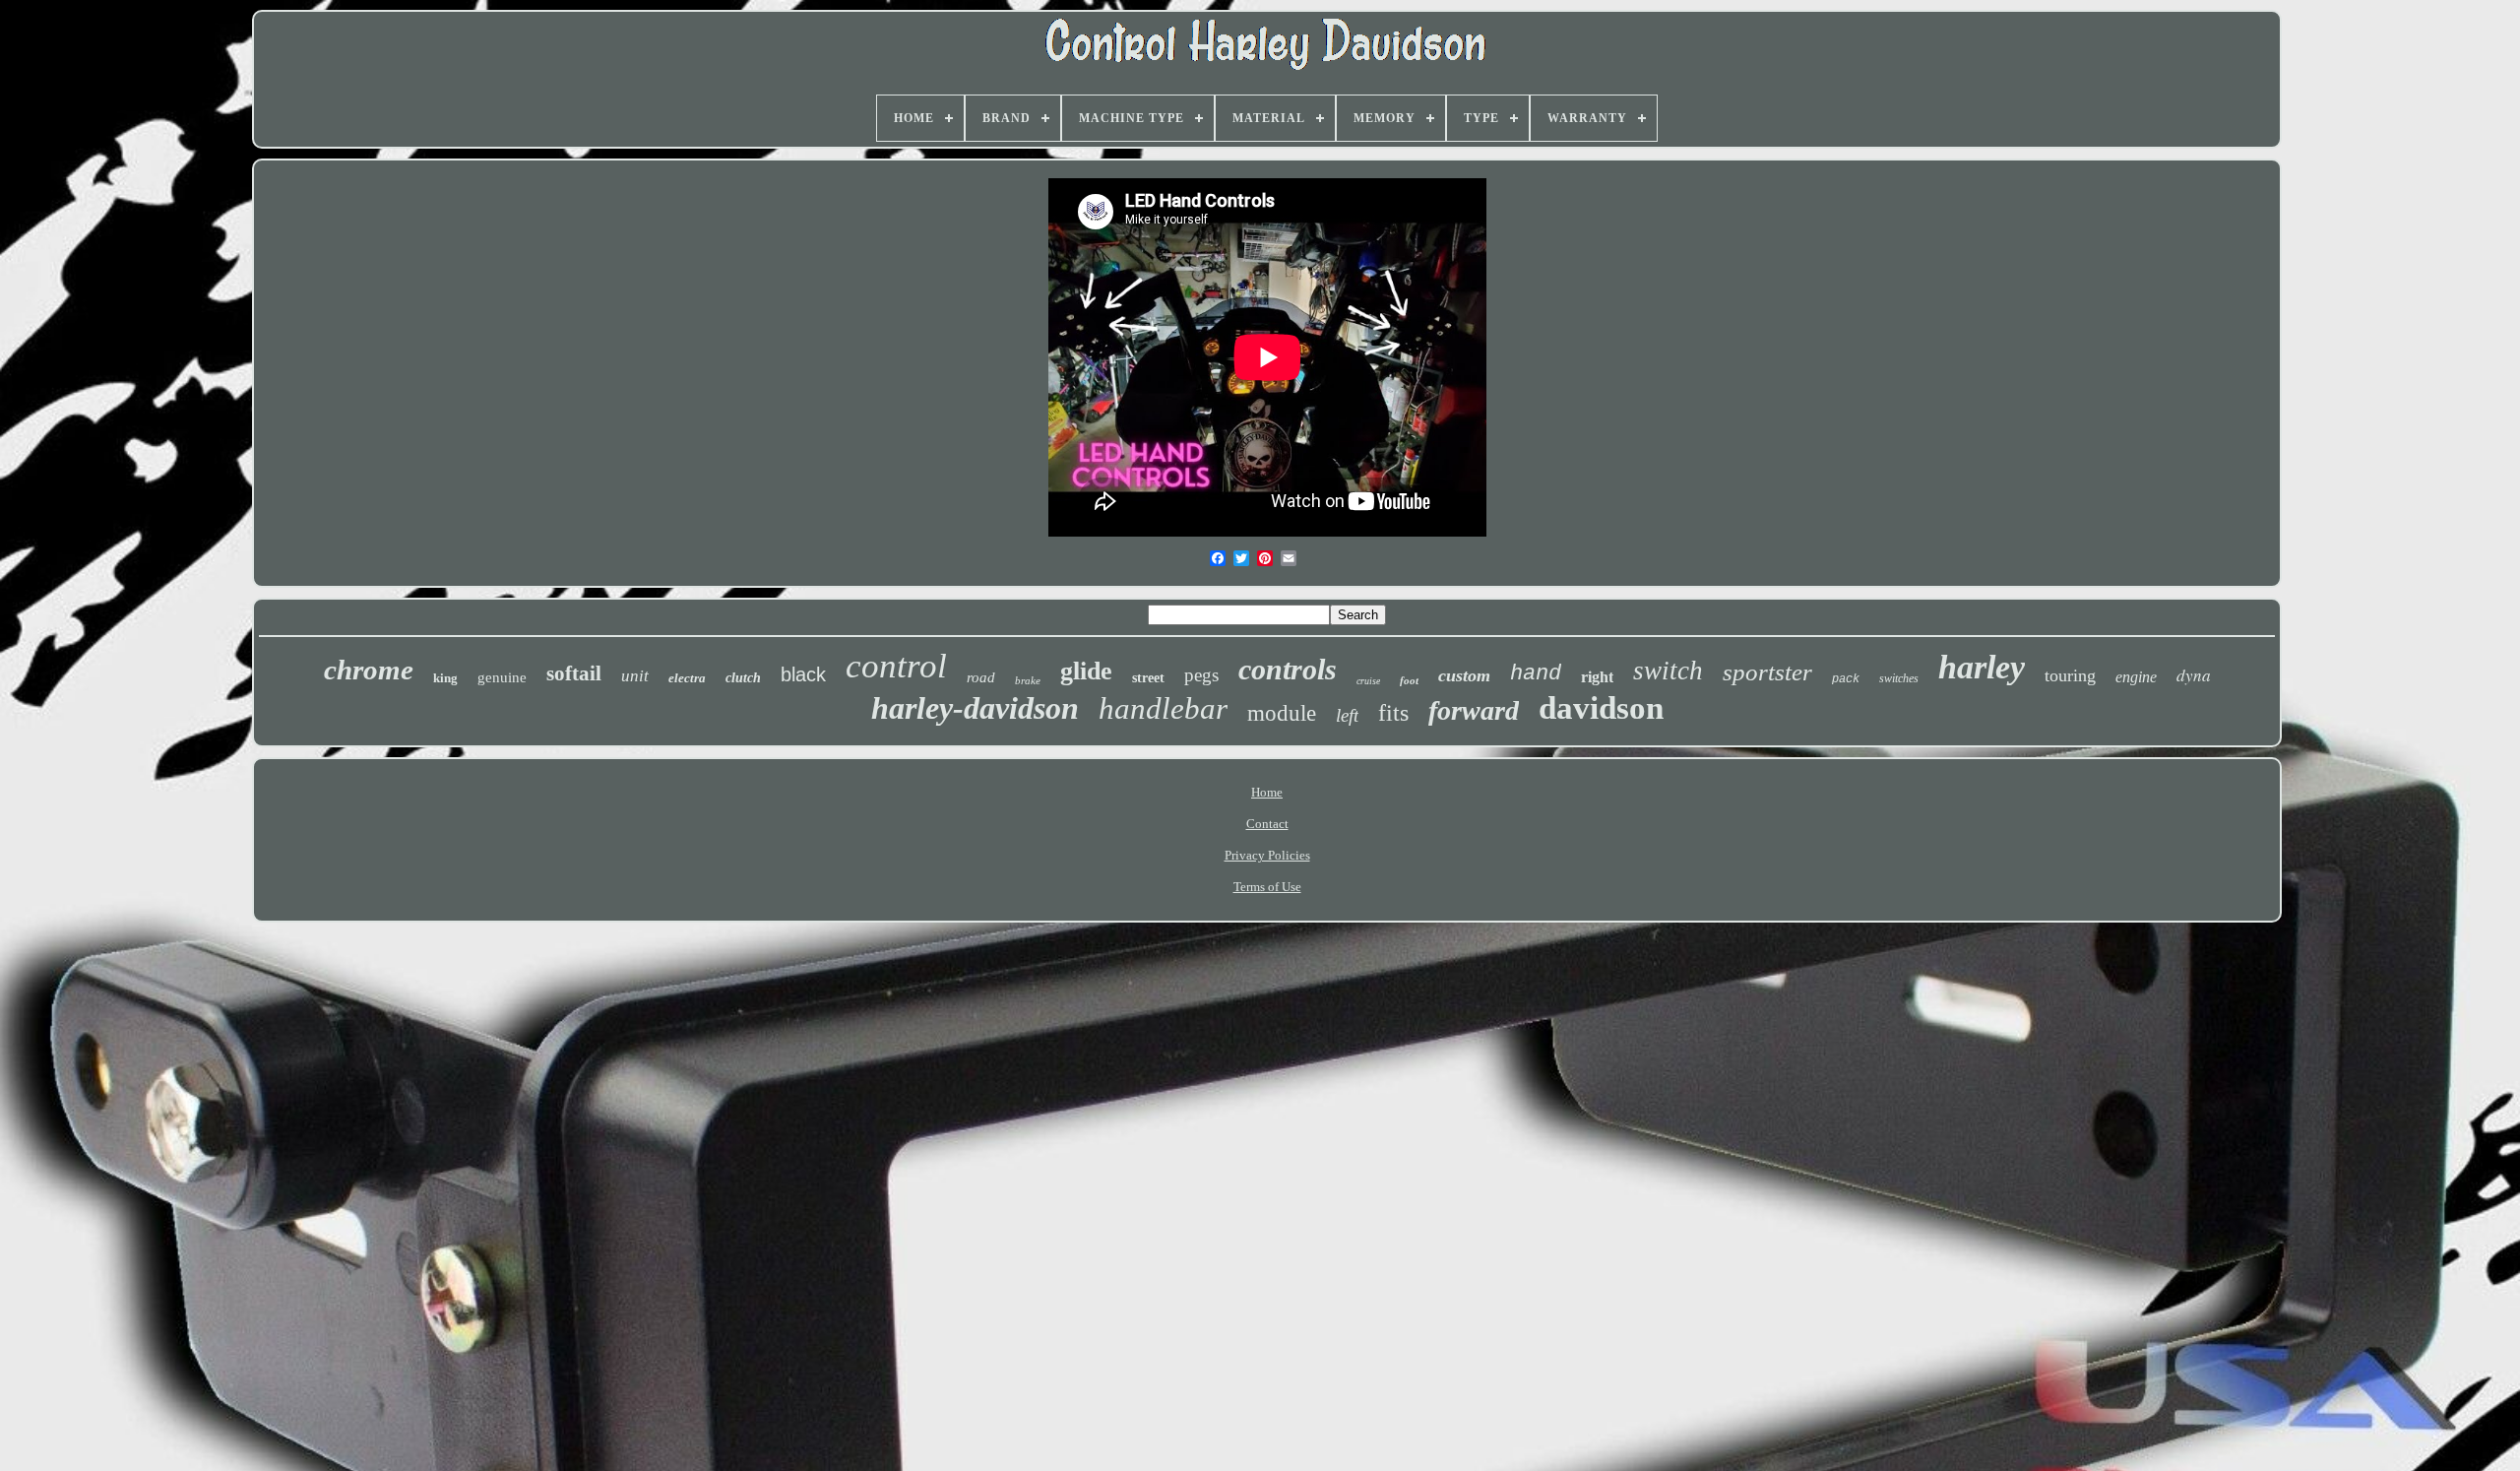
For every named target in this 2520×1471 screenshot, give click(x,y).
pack (1846, 679)
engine (2136, 677)
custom (1464, 675)
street (1148, 678)
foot (1409, 680)
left (1347, 715)
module (1282, 713)
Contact (1267, 824)
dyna (2194, 675)
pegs (1201, 675)
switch (1668, 671)
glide (1086, 671)
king (445, 678)
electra (687, 678)
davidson (1601, 708)
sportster (1767, 672)
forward (1474, 710)
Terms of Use (1267, 887)
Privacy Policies (1267, 855)
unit (635, 676)
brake (1028, 680)
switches (1899, 678)
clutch (743, 678)
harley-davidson (975, 708)
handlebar (1163, 708)
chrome (369, 670)
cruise (1368, 681)
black (803, 674)
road (981, 677)
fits (1393, 713)
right (1597, 677)
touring (2070, 675)
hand (1536, 674)
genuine (502, 677)
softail (574, 673)
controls (1288, 669)
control (896, 666)
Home (1267, 792)
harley (1982, 667)
